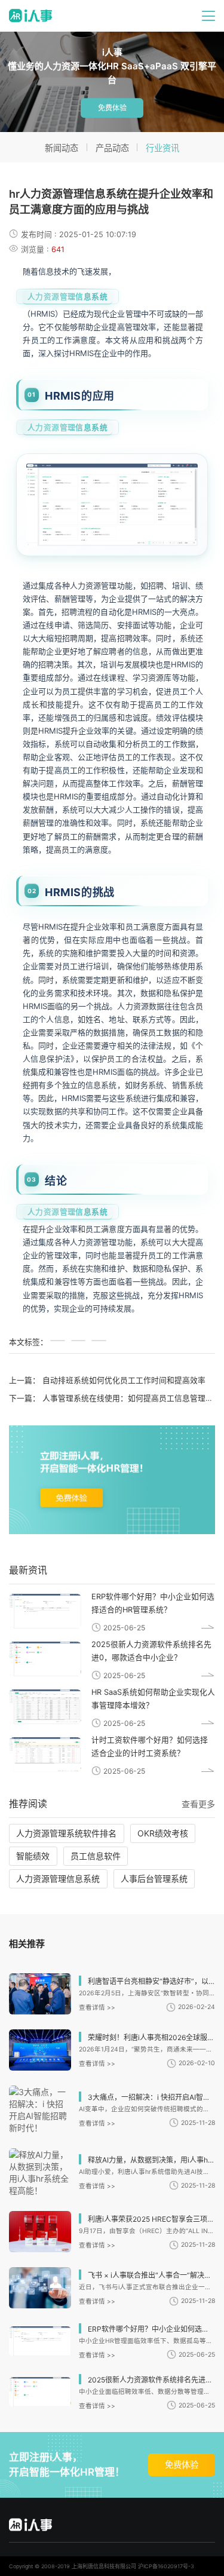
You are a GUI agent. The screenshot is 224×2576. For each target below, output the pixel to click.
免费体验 (112, 108)
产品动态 (112, 148)
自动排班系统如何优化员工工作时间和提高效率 (124, 1380)
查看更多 (198, 1804)
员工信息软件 (96, 1856)
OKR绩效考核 (163, 1833)
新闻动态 (62, 148)
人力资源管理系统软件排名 (66, 1833)
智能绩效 (33, 1856)
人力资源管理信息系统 (67, 297)
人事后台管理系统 (154, 1879)
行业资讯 (162, 148)
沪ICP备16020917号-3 (166, 2566)
